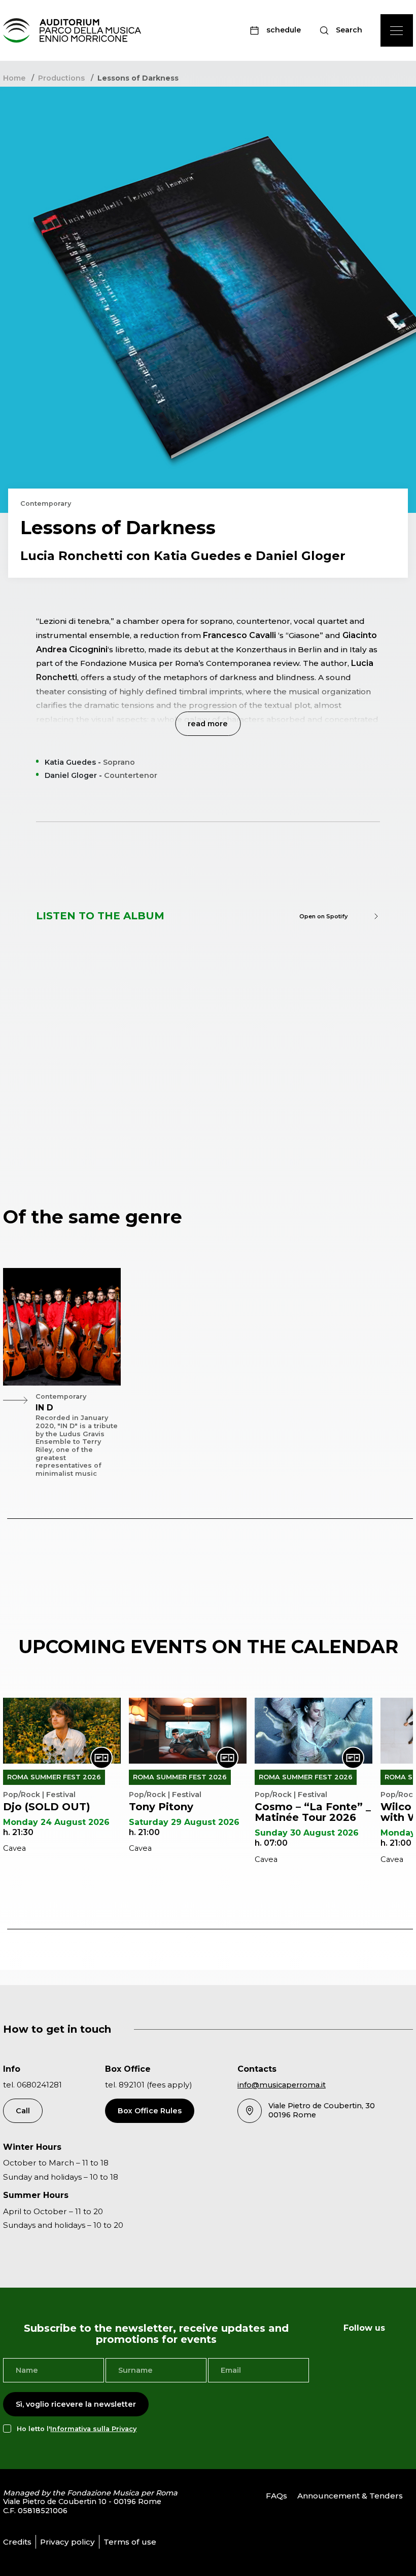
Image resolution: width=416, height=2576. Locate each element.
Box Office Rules (150, 2111)
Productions (61, 78)
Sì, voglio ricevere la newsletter (76, 2404)
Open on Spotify (323, 916)
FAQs (276, 2496)
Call (23, 2111)
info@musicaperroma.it (282, 2085)
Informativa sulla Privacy (93, 2429)
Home (14, 78)
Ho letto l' (77, 2429)
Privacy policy (67, 2542)
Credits (17, 2542)
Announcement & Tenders (350, 2496)
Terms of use (130, 2542)
